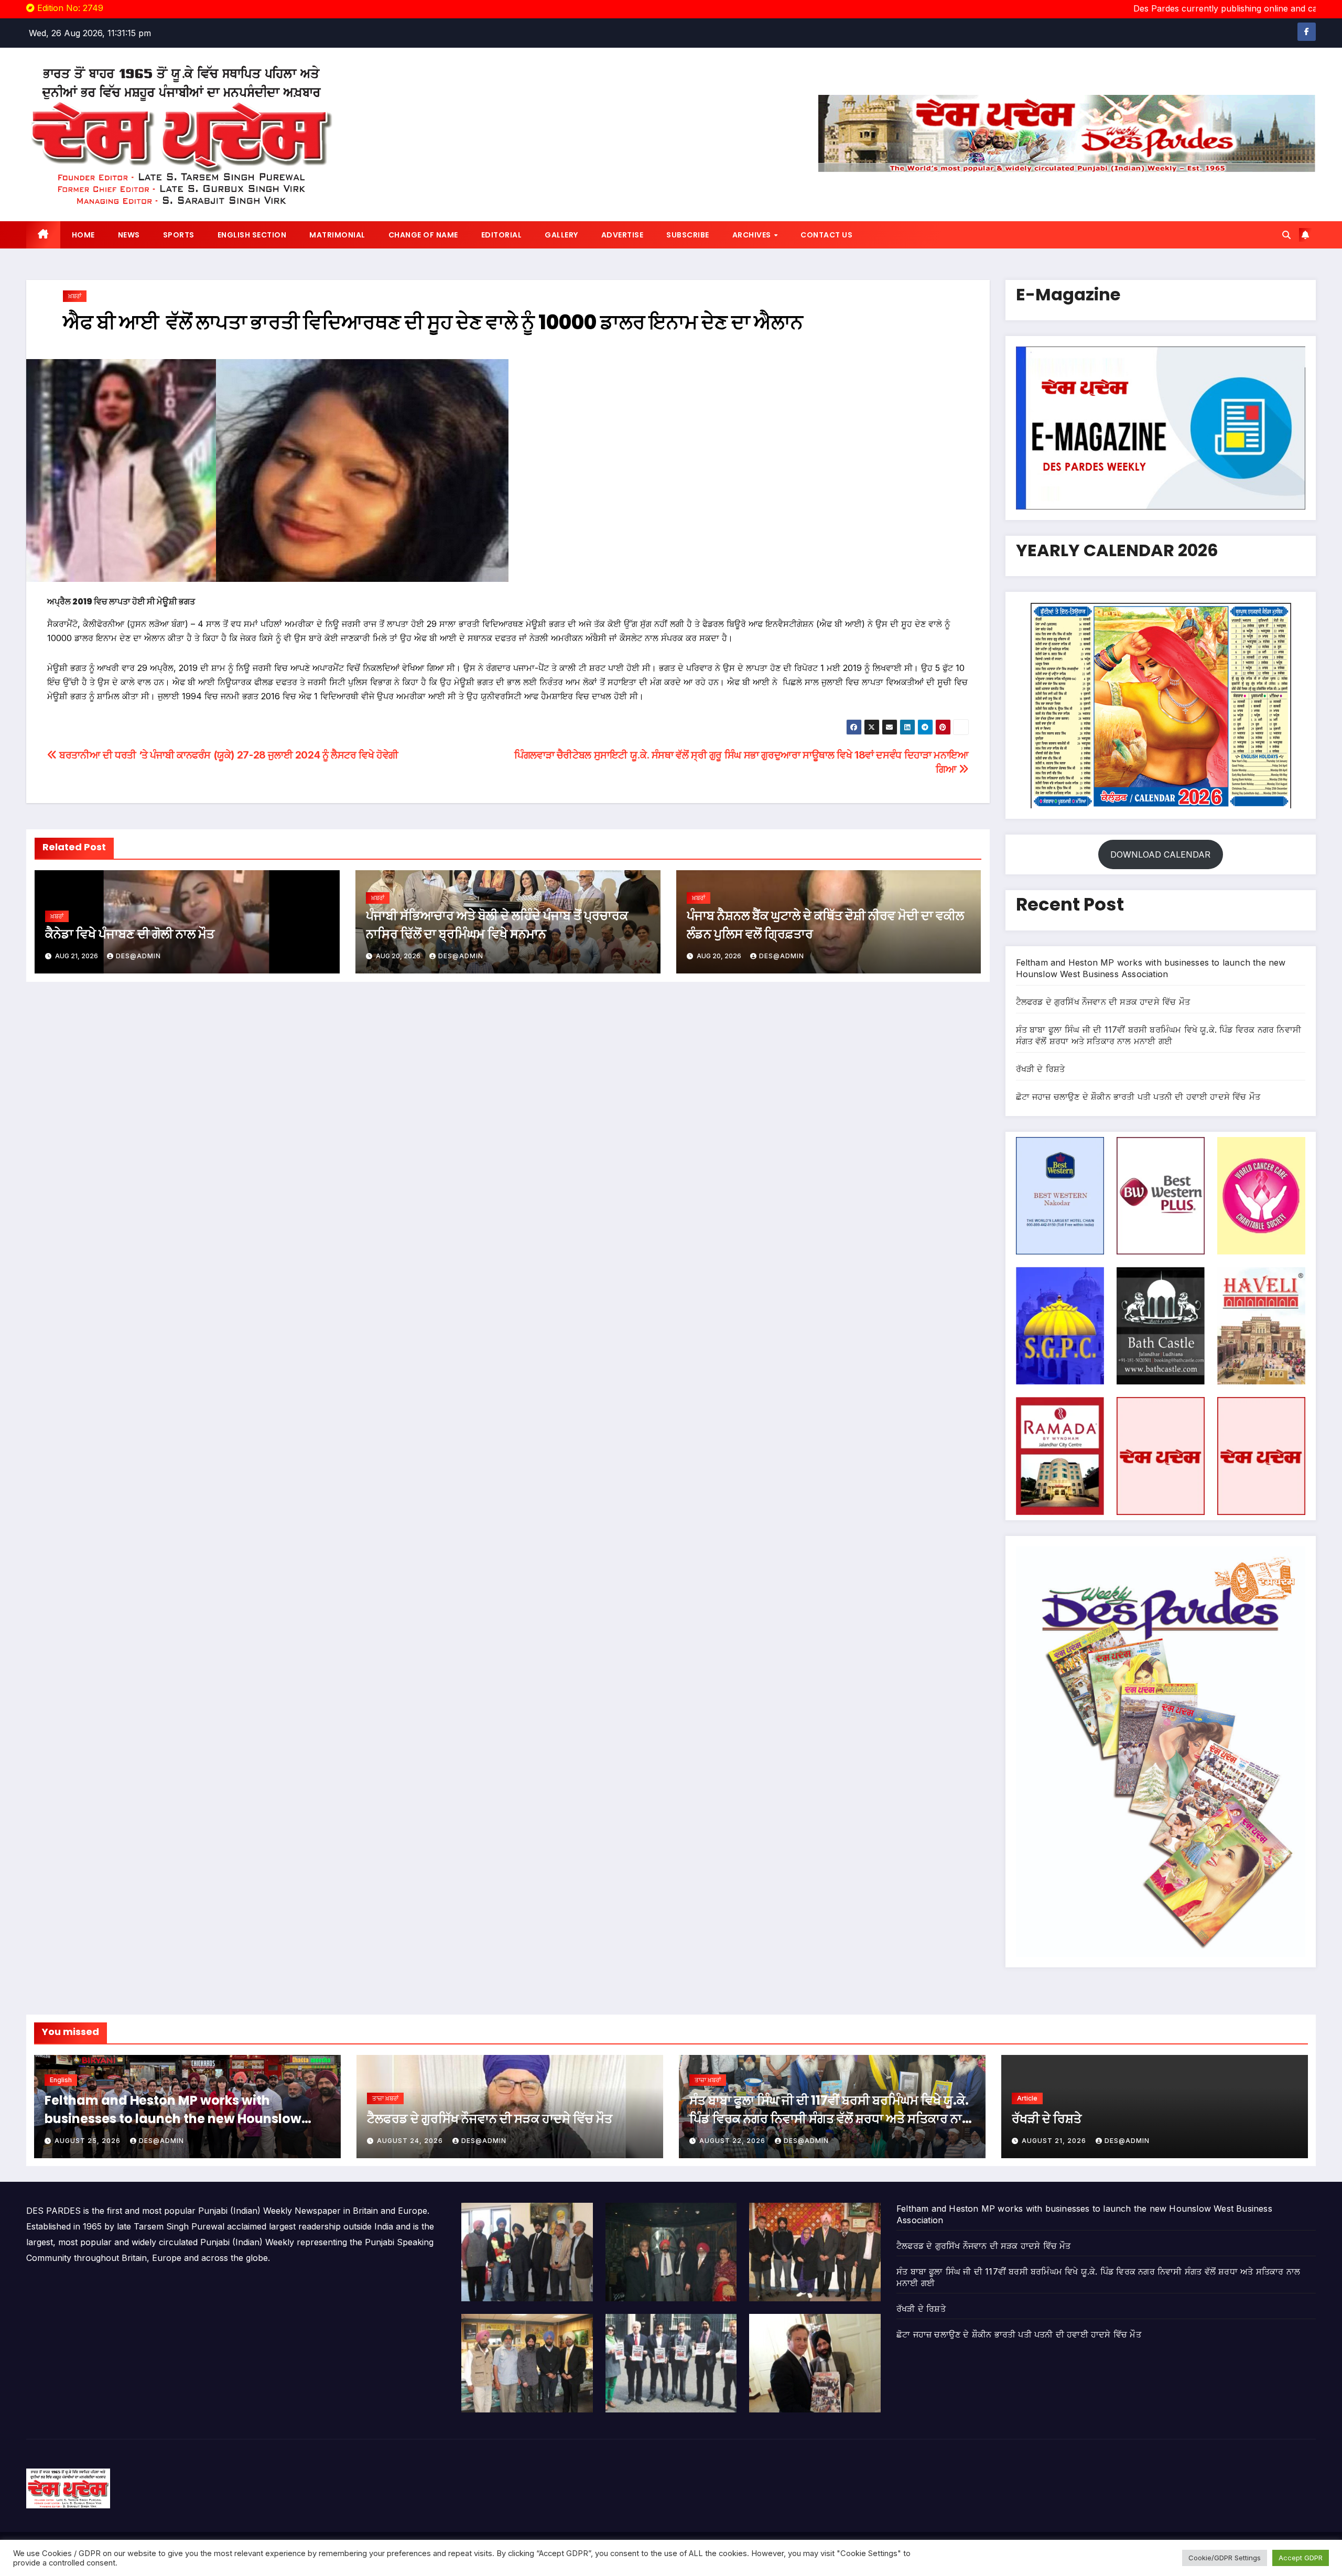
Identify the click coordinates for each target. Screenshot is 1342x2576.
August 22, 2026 (733, 2141)
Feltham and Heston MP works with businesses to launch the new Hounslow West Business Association (173, 2119)
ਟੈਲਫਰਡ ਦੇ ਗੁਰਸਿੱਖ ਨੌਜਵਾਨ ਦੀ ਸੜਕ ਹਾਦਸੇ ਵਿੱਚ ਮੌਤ (1103, 1002)
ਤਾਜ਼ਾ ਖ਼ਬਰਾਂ (385, 2098)
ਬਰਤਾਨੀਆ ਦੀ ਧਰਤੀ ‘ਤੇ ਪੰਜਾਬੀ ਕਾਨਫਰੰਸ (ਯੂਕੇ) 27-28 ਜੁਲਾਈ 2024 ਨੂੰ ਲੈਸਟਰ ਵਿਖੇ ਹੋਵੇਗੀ (228, 755)
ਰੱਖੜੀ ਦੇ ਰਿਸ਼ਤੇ (1041, 1069)
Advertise (623, 235)
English (61, 2080)
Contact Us (826, 235)
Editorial (502, 235)
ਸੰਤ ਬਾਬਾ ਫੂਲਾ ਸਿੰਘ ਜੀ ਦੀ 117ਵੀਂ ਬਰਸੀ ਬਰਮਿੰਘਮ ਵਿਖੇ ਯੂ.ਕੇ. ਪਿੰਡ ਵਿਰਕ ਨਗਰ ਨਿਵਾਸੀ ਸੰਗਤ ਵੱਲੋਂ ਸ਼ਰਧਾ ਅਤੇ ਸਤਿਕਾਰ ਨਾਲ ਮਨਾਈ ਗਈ (830, 2119)
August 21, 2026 (1055, 2141)
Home (83, 235)
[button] (1286, 235)
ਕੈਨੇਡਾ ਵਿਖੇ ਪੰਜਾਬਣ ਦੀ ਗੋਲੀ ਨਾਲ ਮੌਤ (130, 934)
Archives (753, 235)
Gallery (561, 235)
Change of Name (423, 235)
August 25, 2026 (89, 2141)
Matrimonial (337, 235)
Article (1027, 2098)
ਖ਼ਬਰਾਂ (75, 296)
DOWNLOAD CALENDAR (1160, 854)
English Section (252, 235)
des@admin (138, 956)
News (129, 235)
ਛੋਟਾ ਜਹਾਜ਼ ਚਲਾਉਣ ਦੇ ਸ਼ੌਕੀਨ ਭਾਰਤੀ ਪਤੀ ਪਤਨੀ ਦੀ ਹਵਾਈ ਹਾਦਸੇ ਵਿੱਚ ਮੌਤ (1138, 1097)
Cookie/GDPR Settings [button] (1225, 2558)
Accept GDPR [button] (1301, 2558)
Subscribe (688, 235)
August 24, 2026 (411, 2141)
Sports (179, 235)
